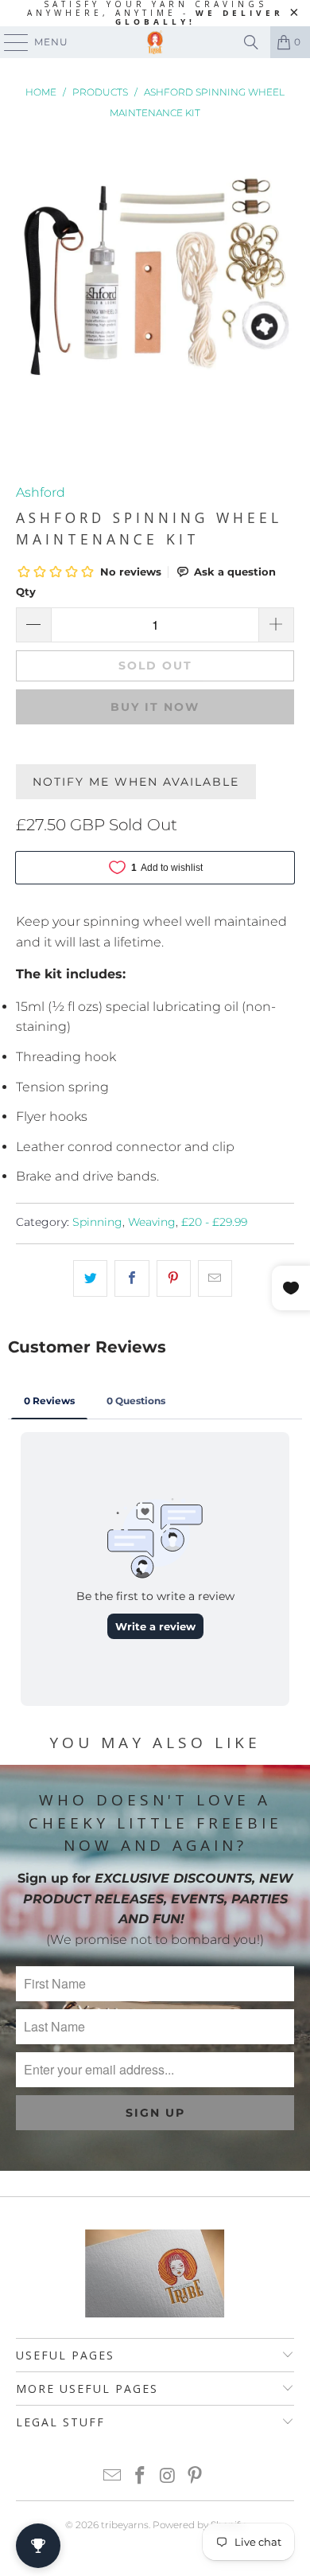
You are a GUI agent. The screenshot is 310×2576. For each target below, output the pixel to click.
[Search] (251, 42)
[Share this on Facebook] (132, 1278)
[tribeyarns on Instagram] (169, 2477)
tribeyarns (125, 2525)
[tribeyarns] (155, 42)
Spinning (97, 1222)
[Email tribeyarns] (113, 2477)
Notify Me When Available (136, 782)
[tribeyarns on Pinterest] (196, 2477)
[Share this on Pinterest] (174, 1278)
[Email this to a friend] (215, 1278)
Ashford (41, 492)
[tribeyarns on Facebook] (141, 2477)
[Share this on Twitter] (90, 1278)
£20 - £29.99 (214, 1222)
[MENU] (9, 42)
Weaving (152, 1222)
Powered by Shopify (199, 2525)
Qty (26, 591)
